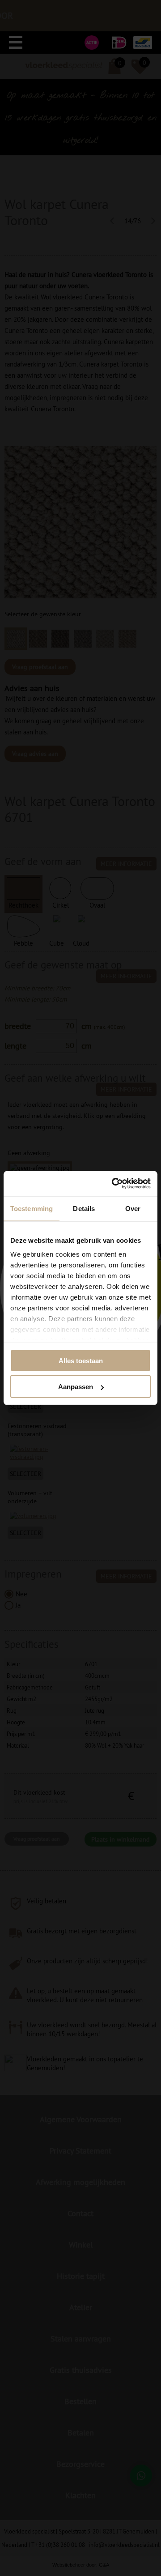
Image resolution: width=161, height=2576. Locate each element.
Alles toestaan (81, 1360)
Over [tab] (133, 1208)
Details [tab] (84, 1208)
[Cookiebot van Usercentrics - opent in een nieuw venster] (114, 1184)
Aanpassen (76, 1387)
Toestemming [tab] (32, 1208)
